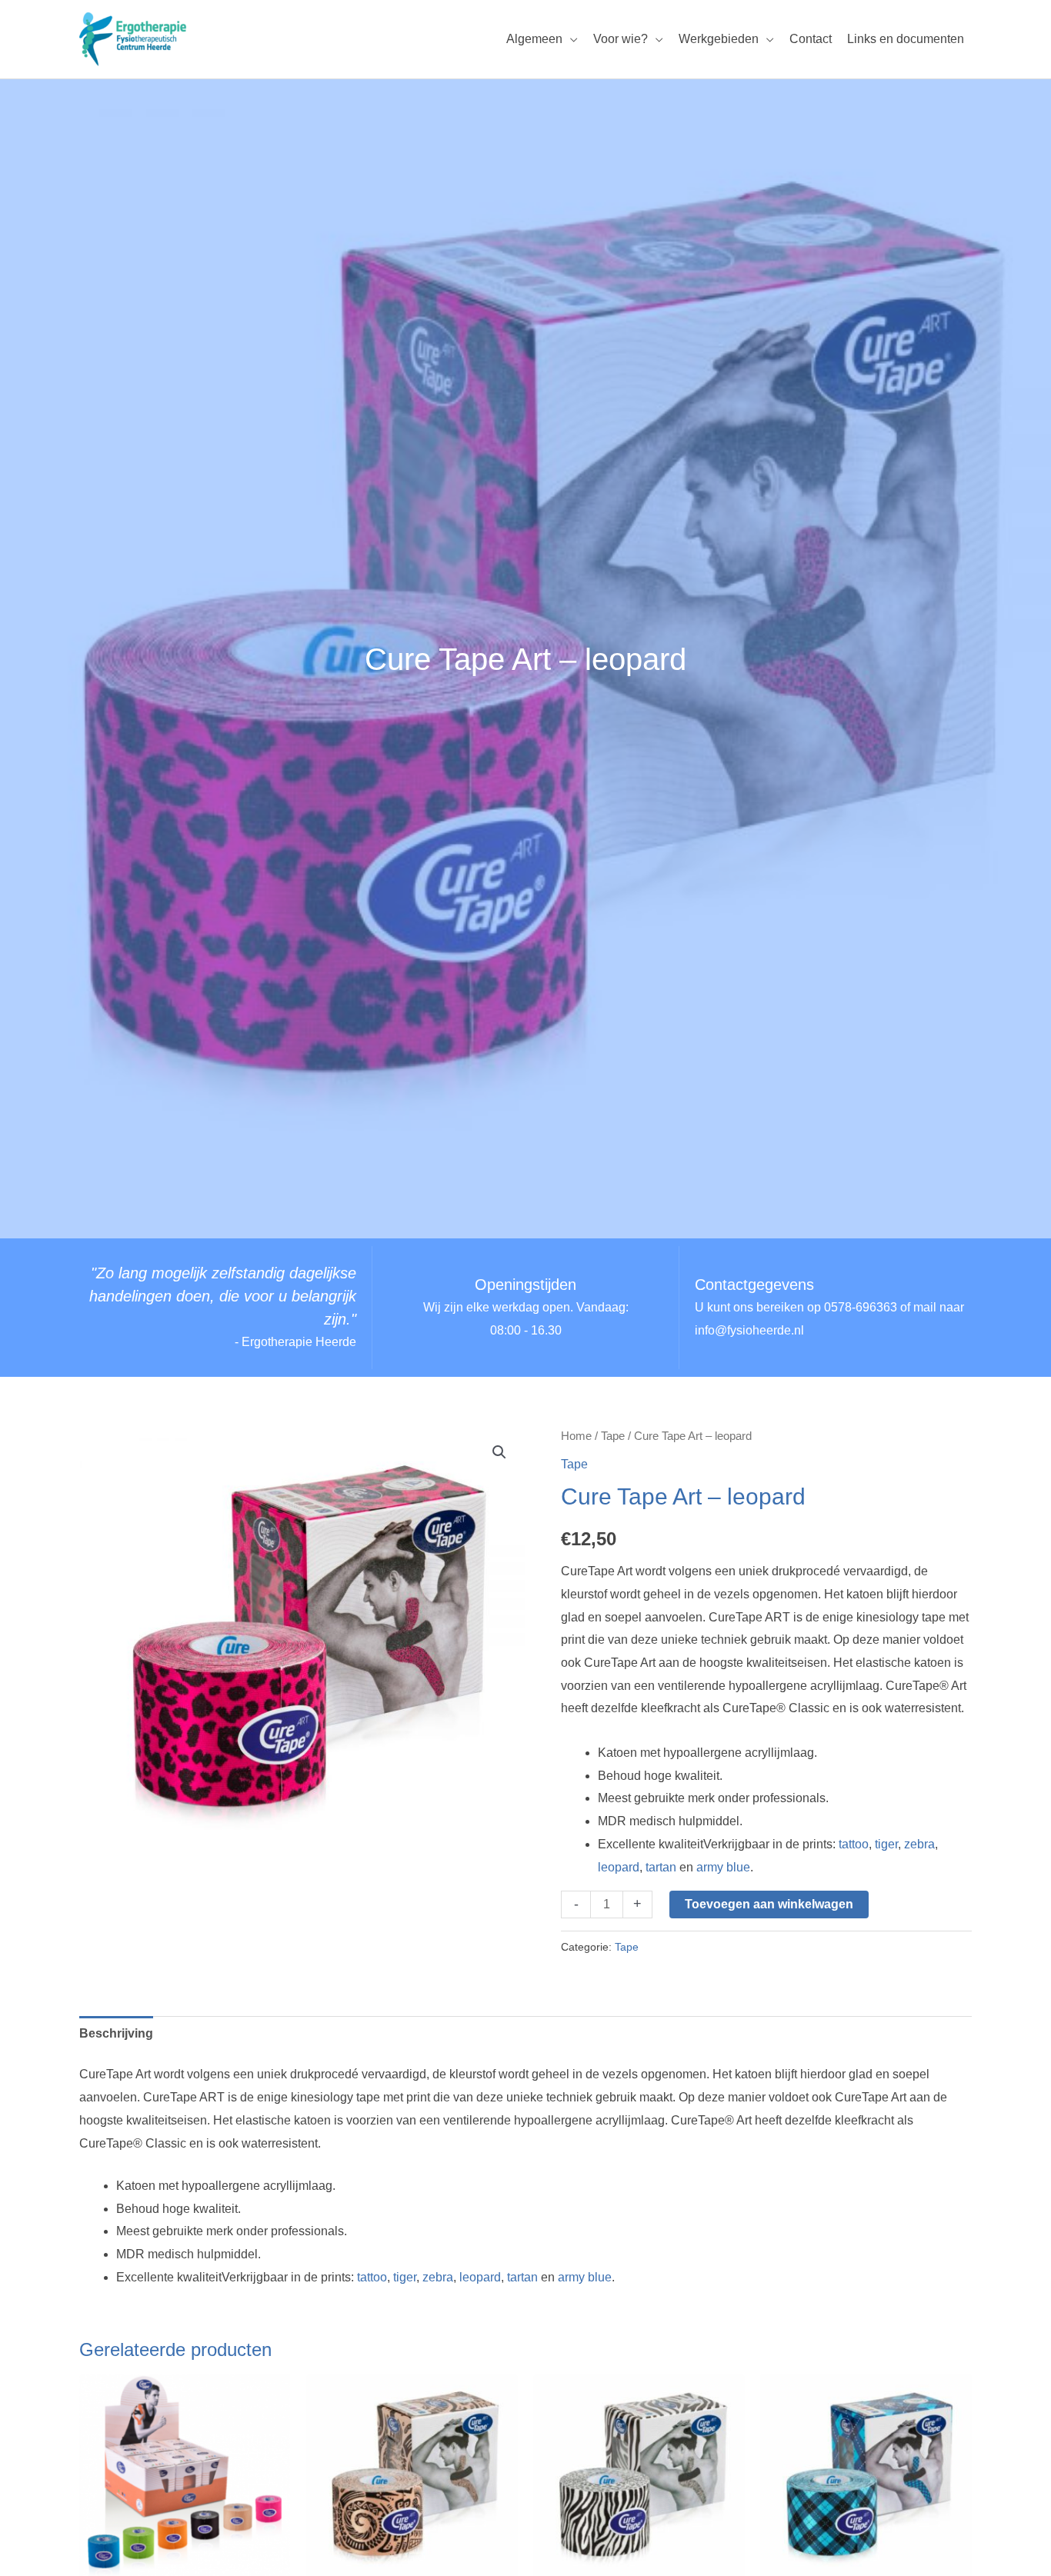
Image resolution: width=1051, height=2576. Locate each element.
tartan (661, 1867)
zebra (919, 1844)
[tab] (116, 2034)
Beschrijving (116, 2033)
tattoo (854, 1844)
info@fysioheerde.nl (749, 1330)
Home (576, 1436)
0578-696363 (861, 1307)
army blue (723, 1867)
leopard (619, 1867)
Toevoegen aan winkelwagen (769, 1904)
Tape (613, 1436)
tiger (886, 1844)
